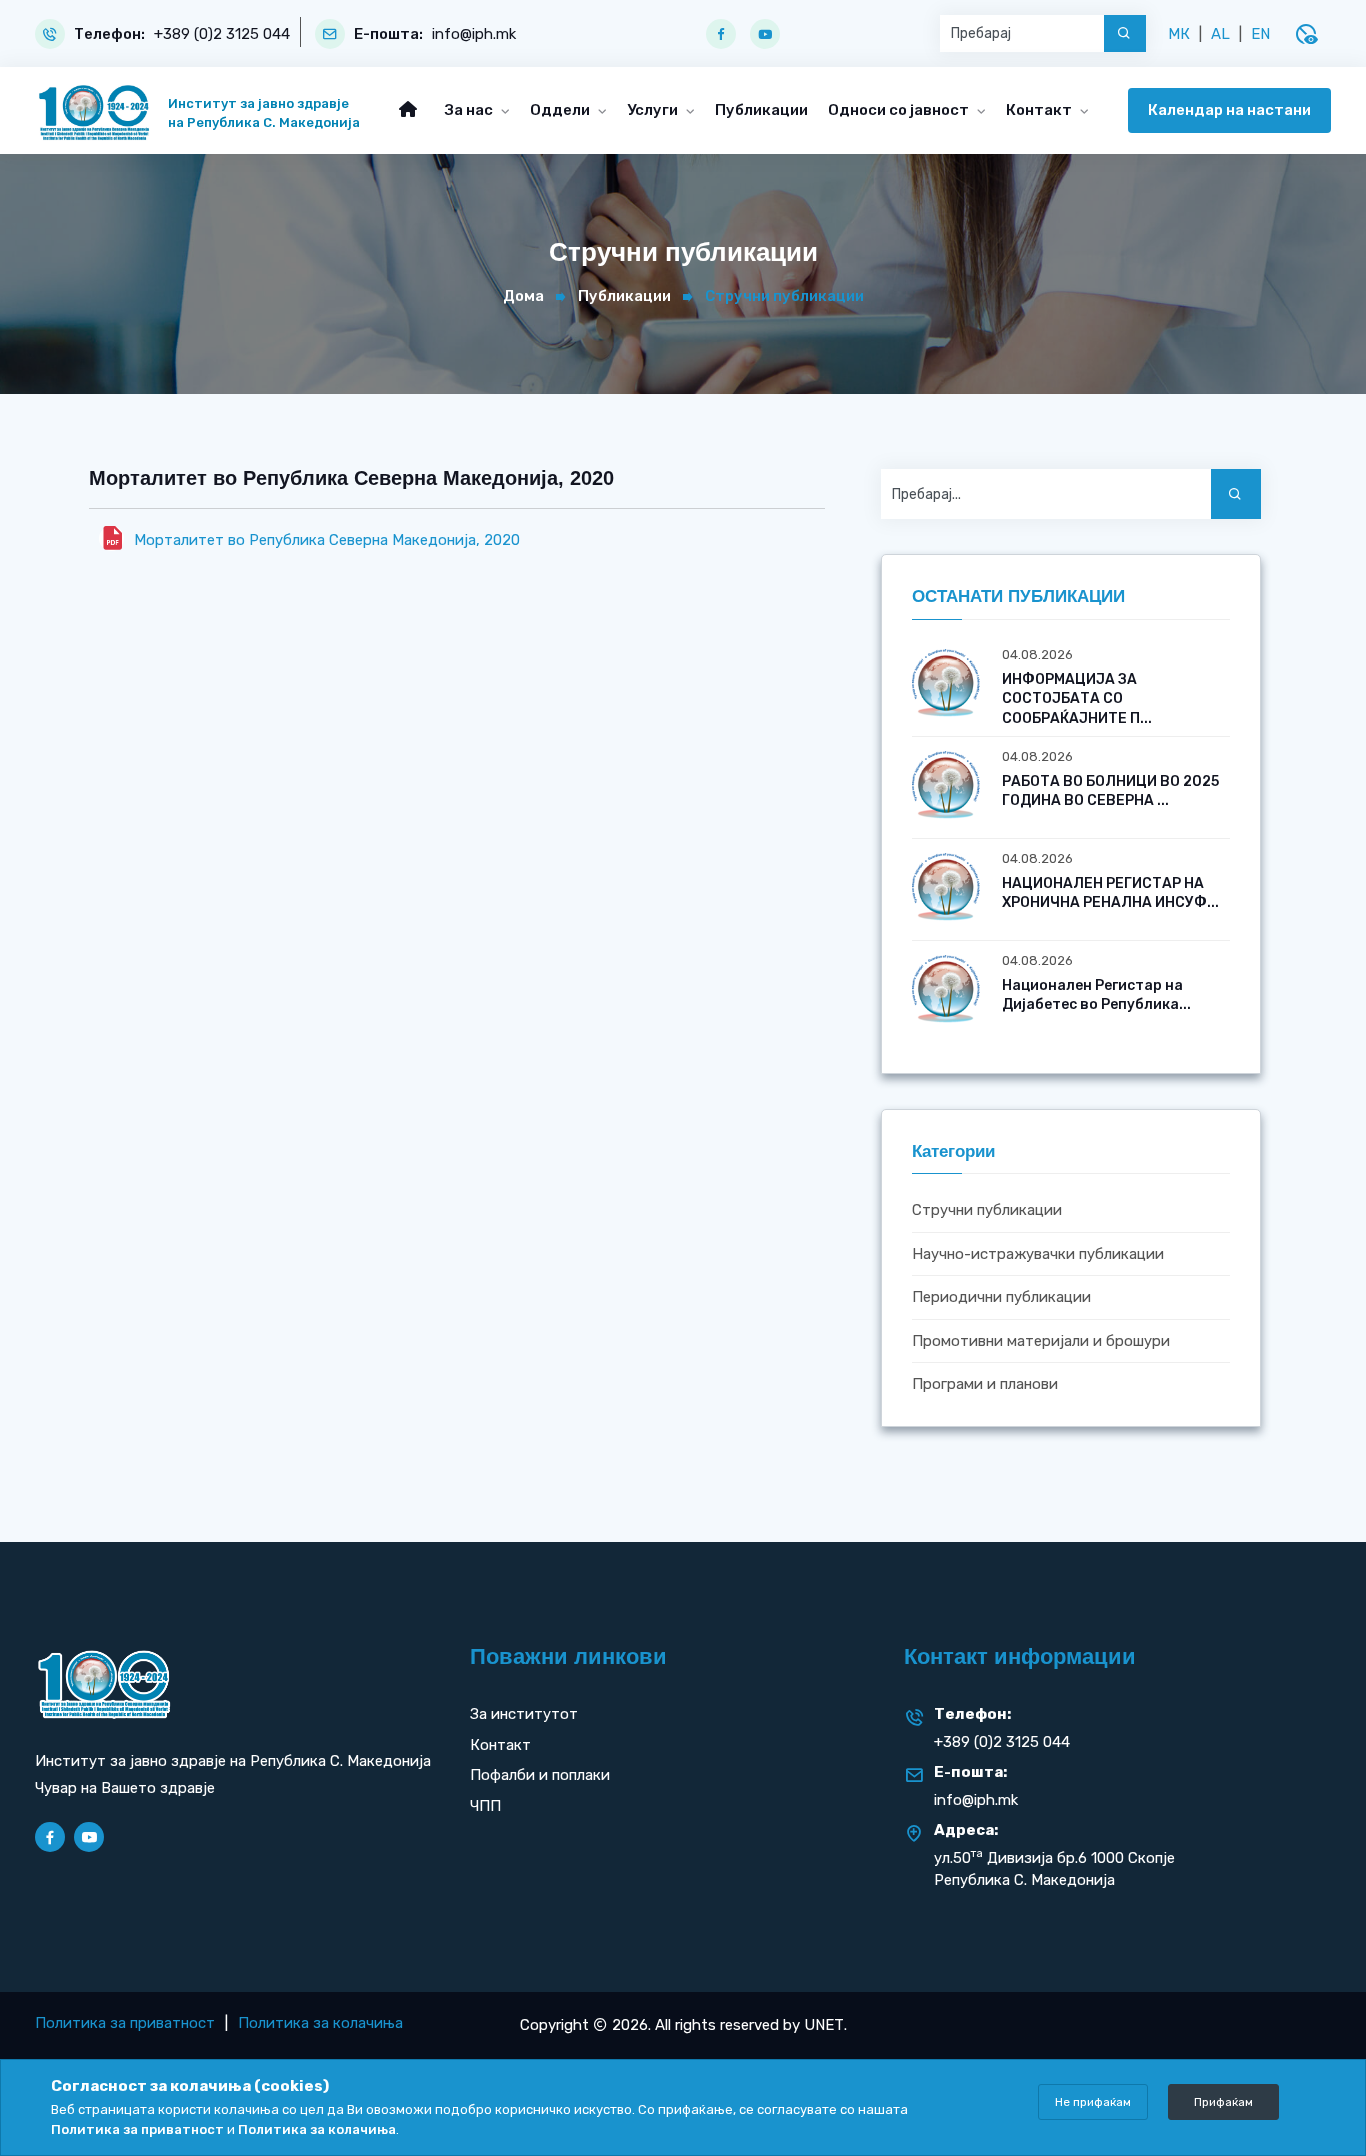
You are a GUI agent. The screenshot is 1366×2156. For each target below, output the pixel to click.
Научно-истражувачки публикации (1038, 1254)
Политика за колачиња (320, 2023)
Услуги (654, 110)
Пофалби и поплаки (540, 1775)
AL (1220, 34)
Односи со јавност (900, 110)
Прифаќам (1223, 2102)
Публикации (761, 110)
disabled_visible (1306, 34)
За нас (470, 110)
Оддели (561, 110)
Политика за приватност (125, 2023)
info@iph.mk (474, 34)
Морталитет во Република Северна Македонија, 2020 (327, 540)
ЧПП (485, 1806)
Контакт (1040, 110)
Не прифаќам (1093, 2102)
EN (1260, 34)
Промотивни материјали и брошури (1041, 1341)
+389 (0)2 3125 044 (222, 34)
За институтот (524, 1714)
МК (1179, 34)
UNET (824, 2025)
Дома (523, 296)
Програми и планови (985, 1385)
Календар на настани (1229, 110)
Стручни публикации (987, 1211)
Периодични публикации (1001, 1298)
